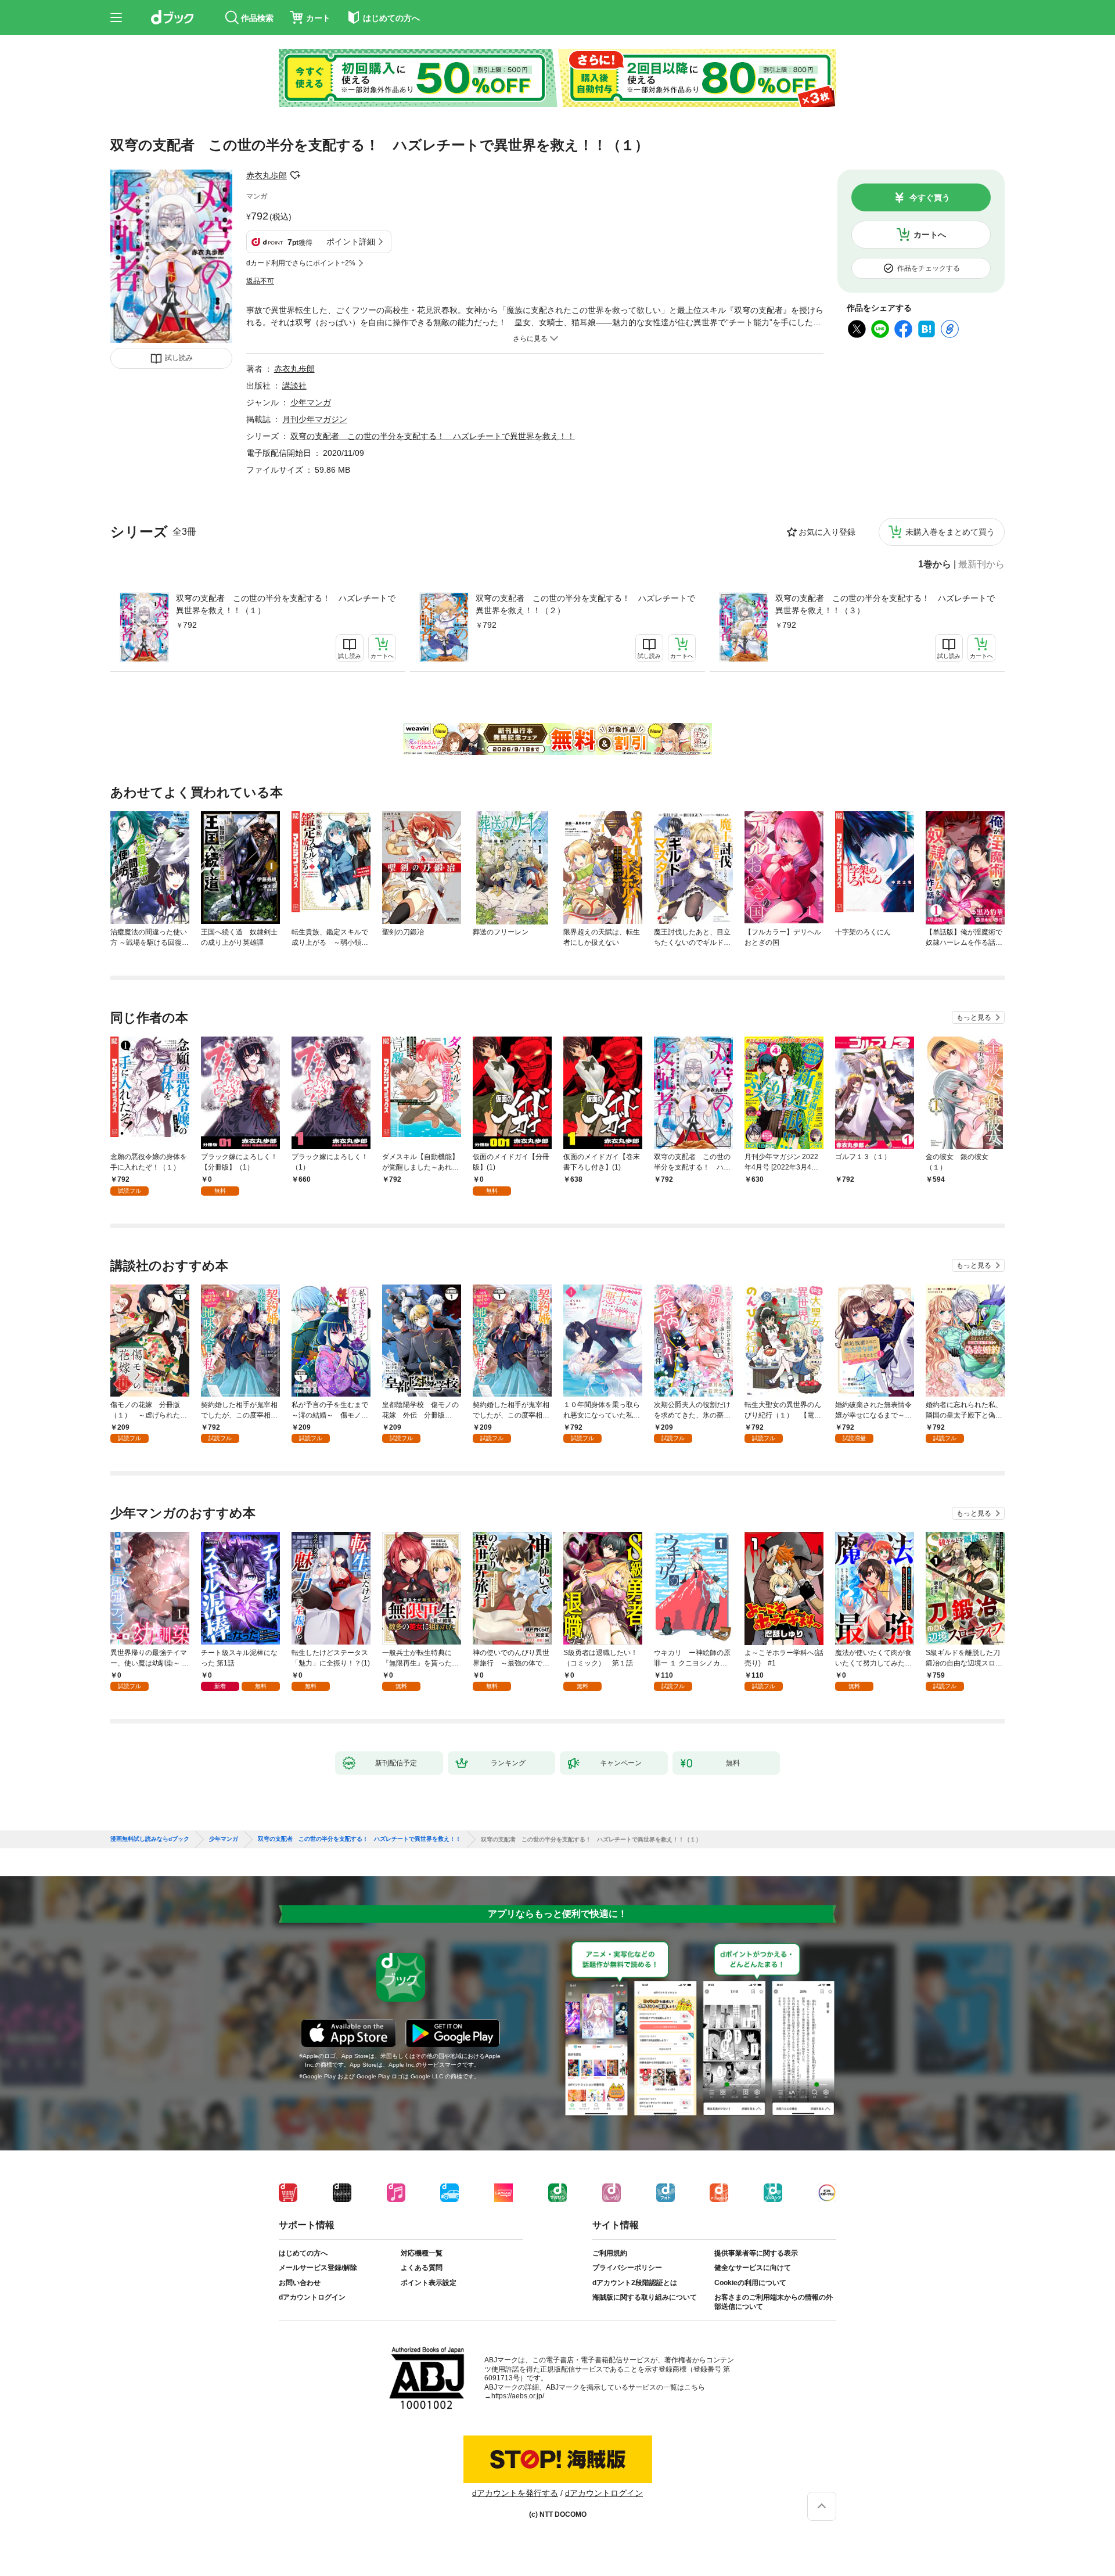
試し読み (179, 358)
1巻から (935, 564)
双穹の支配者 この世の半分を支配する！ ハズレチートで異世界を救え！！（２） (585, 604)
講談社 (294, 386)
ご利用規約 (610, 2253)
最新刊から (981, 564)
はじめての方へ (303, 2253)
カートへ (930, 235)
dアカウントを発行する (515, 2493)
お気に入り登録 (827, 532)
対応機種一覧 (422, 2253)
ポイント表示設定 (429, 2283)
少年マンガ (311, 402)
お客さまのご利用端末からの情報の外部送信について (774, 2302)
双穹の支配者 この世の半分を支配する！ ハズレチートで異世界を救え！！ (433, 436)
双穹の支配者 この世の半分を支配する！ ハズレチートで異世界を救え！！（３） (885, 604)
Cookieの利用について (750, 2283)
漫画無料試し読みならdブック (150, 1839)
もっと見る (974, 1017)
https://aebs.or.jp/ (518, 2396)
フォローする (295, 175)
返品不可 (260, 281)
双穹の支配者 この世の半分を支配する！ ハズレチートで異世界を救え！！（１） (286, 604)
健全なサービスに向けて (753, 2268)
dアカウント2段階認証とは (635, 2283)
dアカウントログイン (312, 2297)
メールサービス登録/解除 (318, 2268)
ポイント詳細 (351, 242)
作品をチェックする (929, 268)
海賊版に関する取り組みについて (645, 2297)
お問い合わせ (300, 2283)
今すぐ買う (930, 197)
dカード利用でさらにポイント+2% (301, 263)
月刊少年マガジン (315, 419)
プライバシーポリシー (627, 2268)
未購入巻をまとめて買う (950, 532)
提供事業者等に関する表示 (756, 2253)
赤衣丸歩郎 (267, 175)
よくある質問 (422, 2268)
